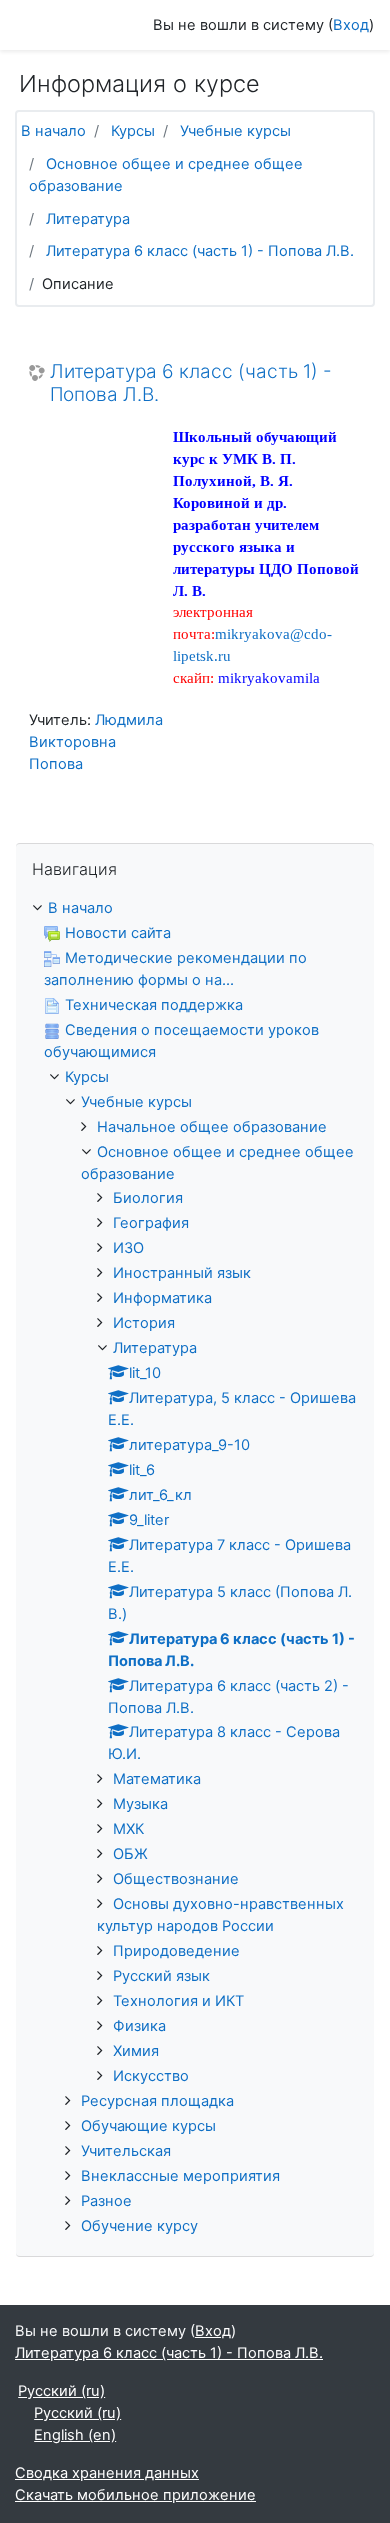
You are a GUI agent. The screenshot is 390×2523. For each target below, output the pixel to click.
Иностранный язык (182, 1273)
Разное (106, 2201)
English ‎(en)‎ (75, 2435)
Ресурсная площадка (157, 2101)
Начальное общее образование (212, 1127)
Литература (88, 219)
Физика (139, 2026)
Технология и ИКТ (178, 2001)
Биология (148, 1198)
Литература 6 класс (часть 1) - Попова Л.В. (200, 251)
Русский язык (161, 1976)
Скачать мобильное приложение (135, 2495)
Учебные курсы (235, 131)
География (151, 1223)
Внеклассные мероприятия (180, 2176)
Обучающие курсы (148, 2126)
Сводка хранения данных (107, 2473)
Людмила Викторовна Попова (96, 742)
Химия (136, 2051)
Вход (351, 25)
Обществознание (176, 1879)
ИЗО (128, 1248)
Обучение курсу (139, 2226)
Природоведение (176, 1951)
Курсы (133, 131)
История (144, 1323)
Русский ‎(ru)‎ (61, 2391)
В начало (53, 131)
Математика (157, 1779)
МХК (128, 1829)
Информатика (162, 1298)
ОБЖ (130, 1854)
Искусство (151, 2076)
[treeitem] (195, 909)
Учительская (126, 2151)
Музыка (140, 1804)
